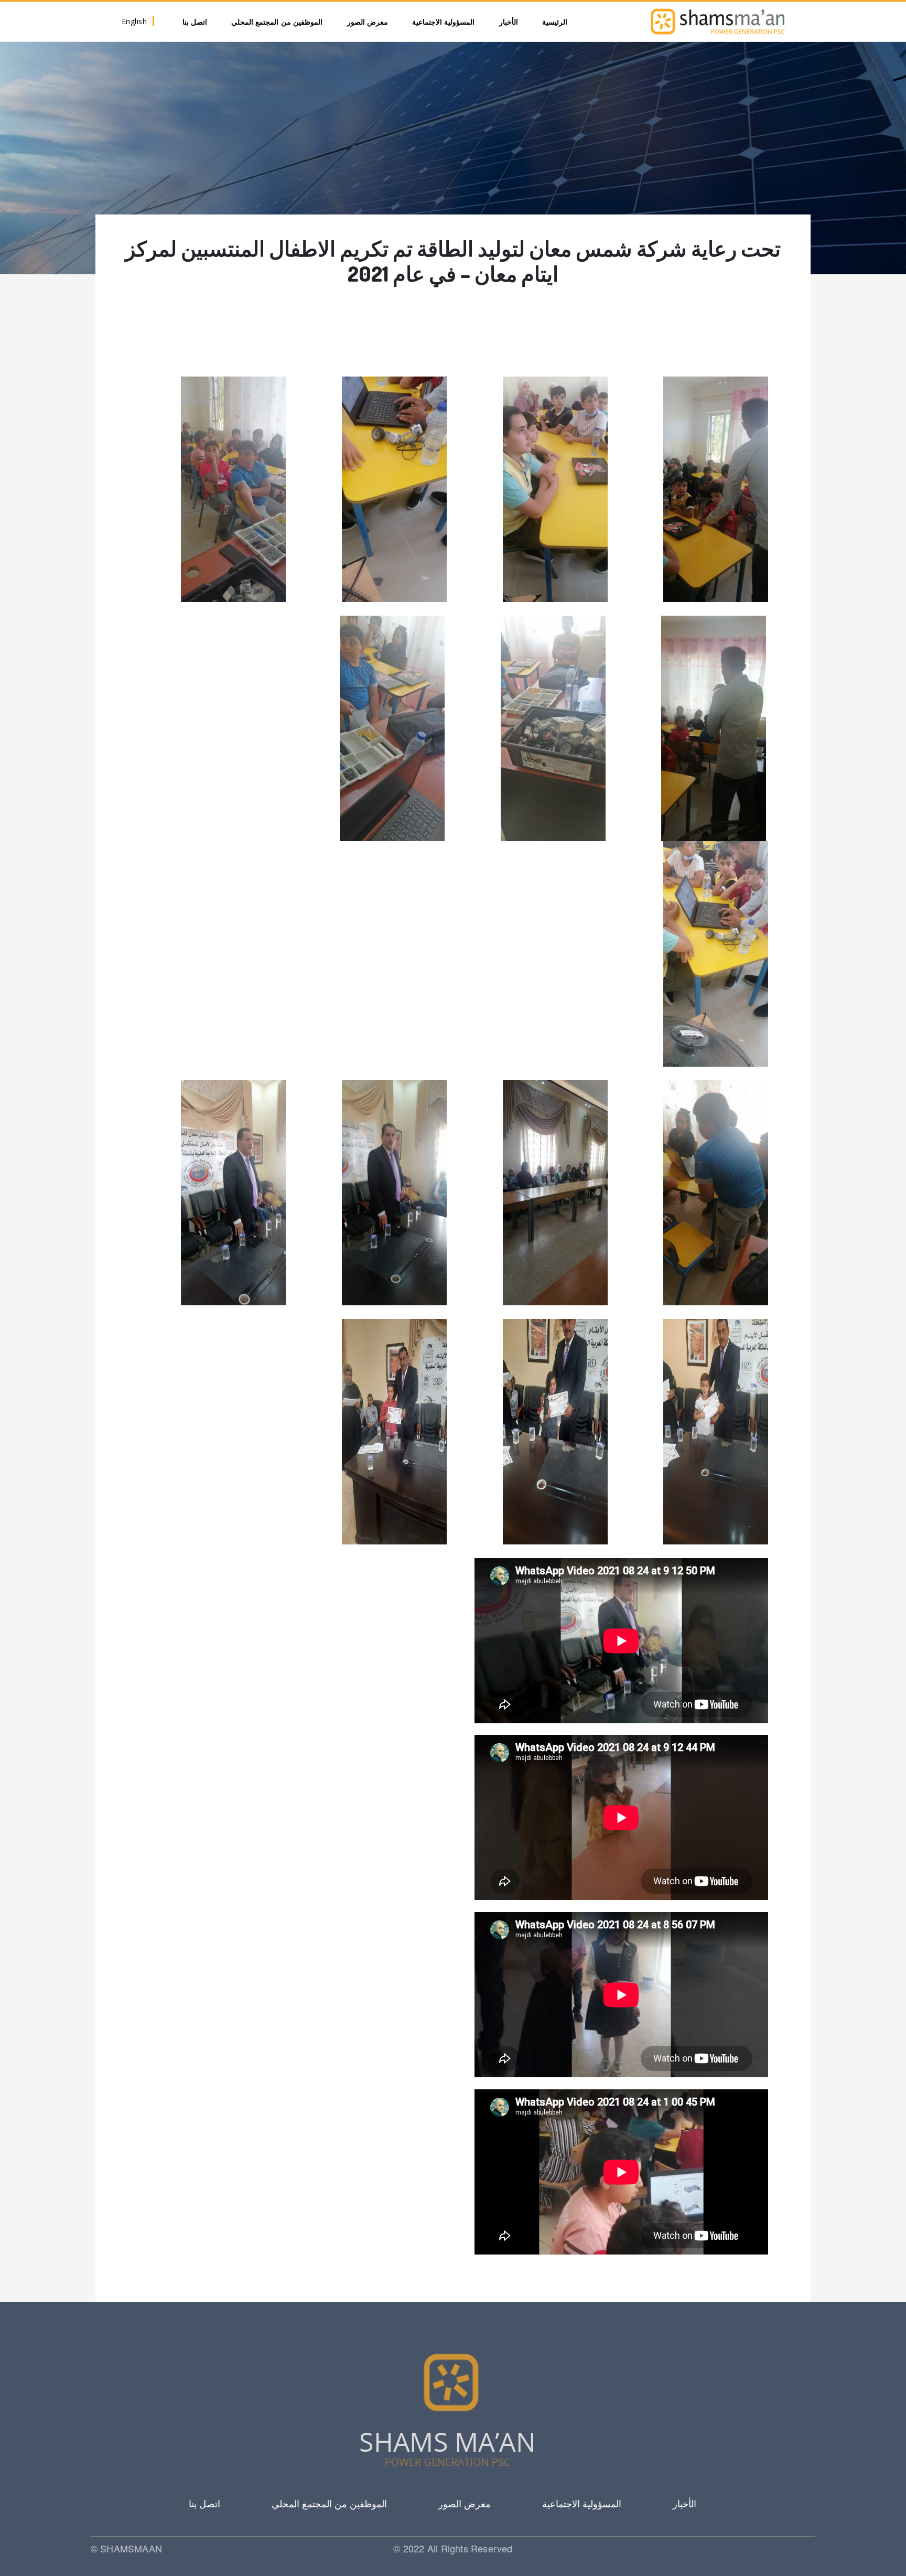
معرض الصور (368, 22)
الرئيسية (555, 22)
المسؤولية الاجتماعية (444, 22)
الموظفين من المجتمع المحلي (277, 22)
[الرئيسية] (718, 22)
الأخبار (509, 22)
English (134, 21)
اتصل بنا (195, 22)
